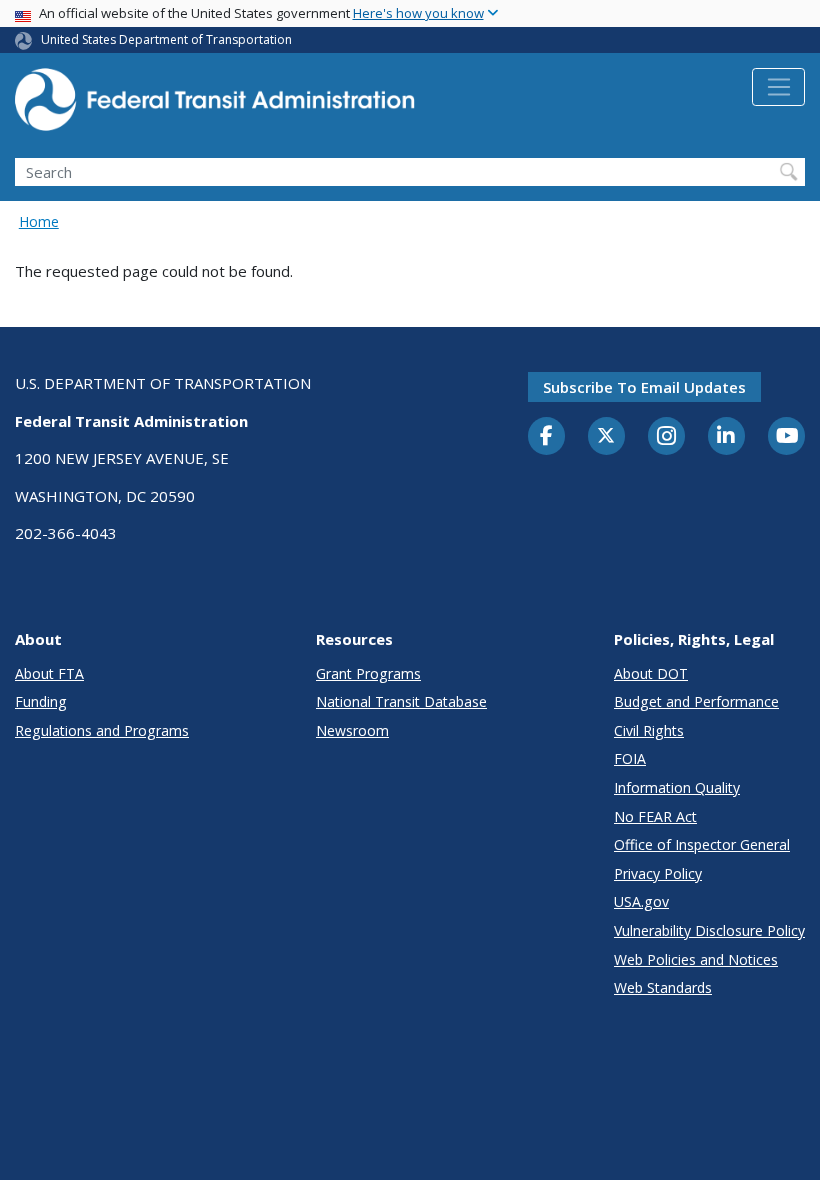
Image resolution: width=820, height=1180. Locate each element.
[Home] (215, 105)
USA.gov (641, 901)
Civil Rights (649, 730)
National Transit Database (401, 701)
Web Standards (663, 987)
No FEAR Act (655, 816)
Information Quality (677, 787)
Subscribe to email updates (644, 387)
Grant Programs (368, 673)
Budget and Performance (696, 701)
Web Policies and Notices (696, 959)
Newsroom (352, 730)
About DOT (651, 673)
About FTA (49, 673)
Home (39, 221)
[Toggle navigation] (778, 87)
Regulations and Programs (102, 730)
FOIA (630, 758)
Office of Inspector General (702, 844)
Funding (41, 701)
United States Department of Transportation (166, 39)
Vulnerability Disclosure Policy (709, 930)
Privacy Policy (658, 873)
